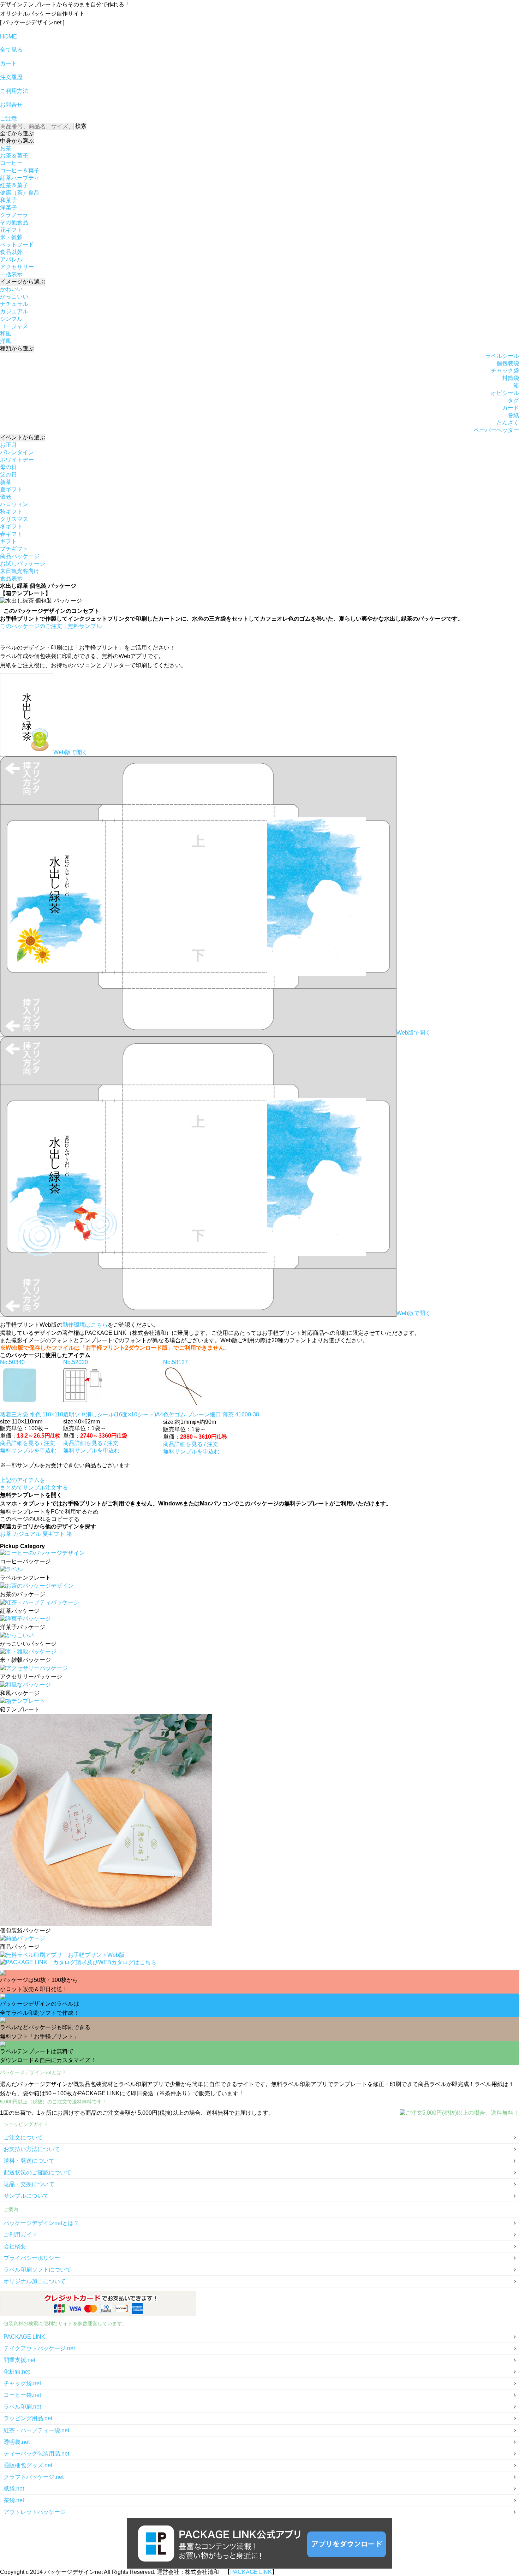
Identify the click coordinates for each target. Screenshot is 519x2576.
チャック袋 (505, 371)
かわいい (11, 289)
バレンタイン (17, 452)
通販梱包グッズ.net (28, 2465)
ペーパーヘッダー (496, 430)
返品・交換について (29, 2184)
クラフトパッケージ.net (34, 2477)
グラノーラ (14, 215)
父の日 (8, 475)
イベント (23, 437)
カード (511, 408)
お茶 (6, 148)
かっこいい (14, 297)
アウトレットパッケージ (35, 2512)
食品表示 (11, 578)
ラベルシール (502, 356)
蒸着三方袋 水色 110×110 (32, 1414)
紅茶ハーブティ (20, 178)
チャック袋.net (22, 2383)
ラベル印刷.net (22, 2407)
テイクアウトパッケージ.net (39, 2348)
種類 (17, 348)
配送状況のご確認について (37, 2172)
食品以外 (11, 252)
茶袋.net (14, 2500)
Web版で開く (70, 752)
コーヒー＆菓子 (20, 170)
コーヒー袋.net (22, 2395)
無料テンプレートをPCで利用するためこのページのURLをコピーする (49, 1515)
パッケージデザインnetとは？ (41, 2223)
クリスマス (14, 519)
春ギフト (11, 534)
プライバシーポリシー (32, 2258)
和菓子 (8, 200)
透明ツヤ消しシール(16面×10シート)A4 (113, 1414)
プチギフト (14, 549)
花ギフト (11, 230)
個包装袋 (508, 363)
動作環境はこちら (85, 1325)
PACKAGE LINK (24, 2337)
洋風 (6, 341)
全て (17, 133)
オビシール (505, 393)
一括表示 (11, 274)
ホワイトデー (17, 460)
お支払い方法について (32, 2149)
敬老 (6, 497)
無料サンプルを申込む (28, 1450)
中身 (17, 141)
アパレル (11, 259)
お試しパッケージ (23, 564)
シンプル (11, 319)
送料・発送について (29, 2161)
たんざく (508, 423)
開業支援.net (19, 2360)
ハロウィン (14, 504)
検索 (81, 126)
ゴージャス (14, 326)
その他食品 (14, 222)
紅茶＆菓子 (14, 185)
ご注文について (23, 2137)
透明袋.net (17, 2442)
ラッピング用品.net (28, 2418)
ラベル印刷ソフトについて (37, 2270)
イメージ (23, 282)
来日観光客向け (20, 571)
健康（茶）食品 (20, 193)
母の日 (8, 467)
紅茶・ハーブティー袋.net (36, 2430)
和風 (6, 334)
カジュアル (14, 311)
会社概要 (15, 2246)
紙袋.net (14, 2489)
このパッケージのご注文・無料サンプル (51, 626)
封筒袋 (511, 378)
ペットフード (17, 245)
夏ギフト (11, 489)
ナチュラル (14, 304)
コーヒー (11, 163)
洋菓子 (8, 208)
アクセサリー (17, 267)
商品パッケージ (20, 556)
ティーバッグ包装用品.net (36, 2454)
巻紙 (513, 415)
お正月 (8, 445)
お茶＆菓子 (14, 156)
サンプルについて (26, 2196)
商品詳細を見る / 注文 (28, 1443)
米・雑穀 (11, 237)
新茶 (6, 482)
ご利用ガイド (20, 2235)
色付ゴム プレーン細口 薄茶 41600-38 (211, 1414)
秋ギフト (11, 512)
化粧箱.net (17, 2372)
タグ (513, 400)
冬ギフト (11, 526)
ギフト (8, 541)
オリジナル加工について (35, 2281)
